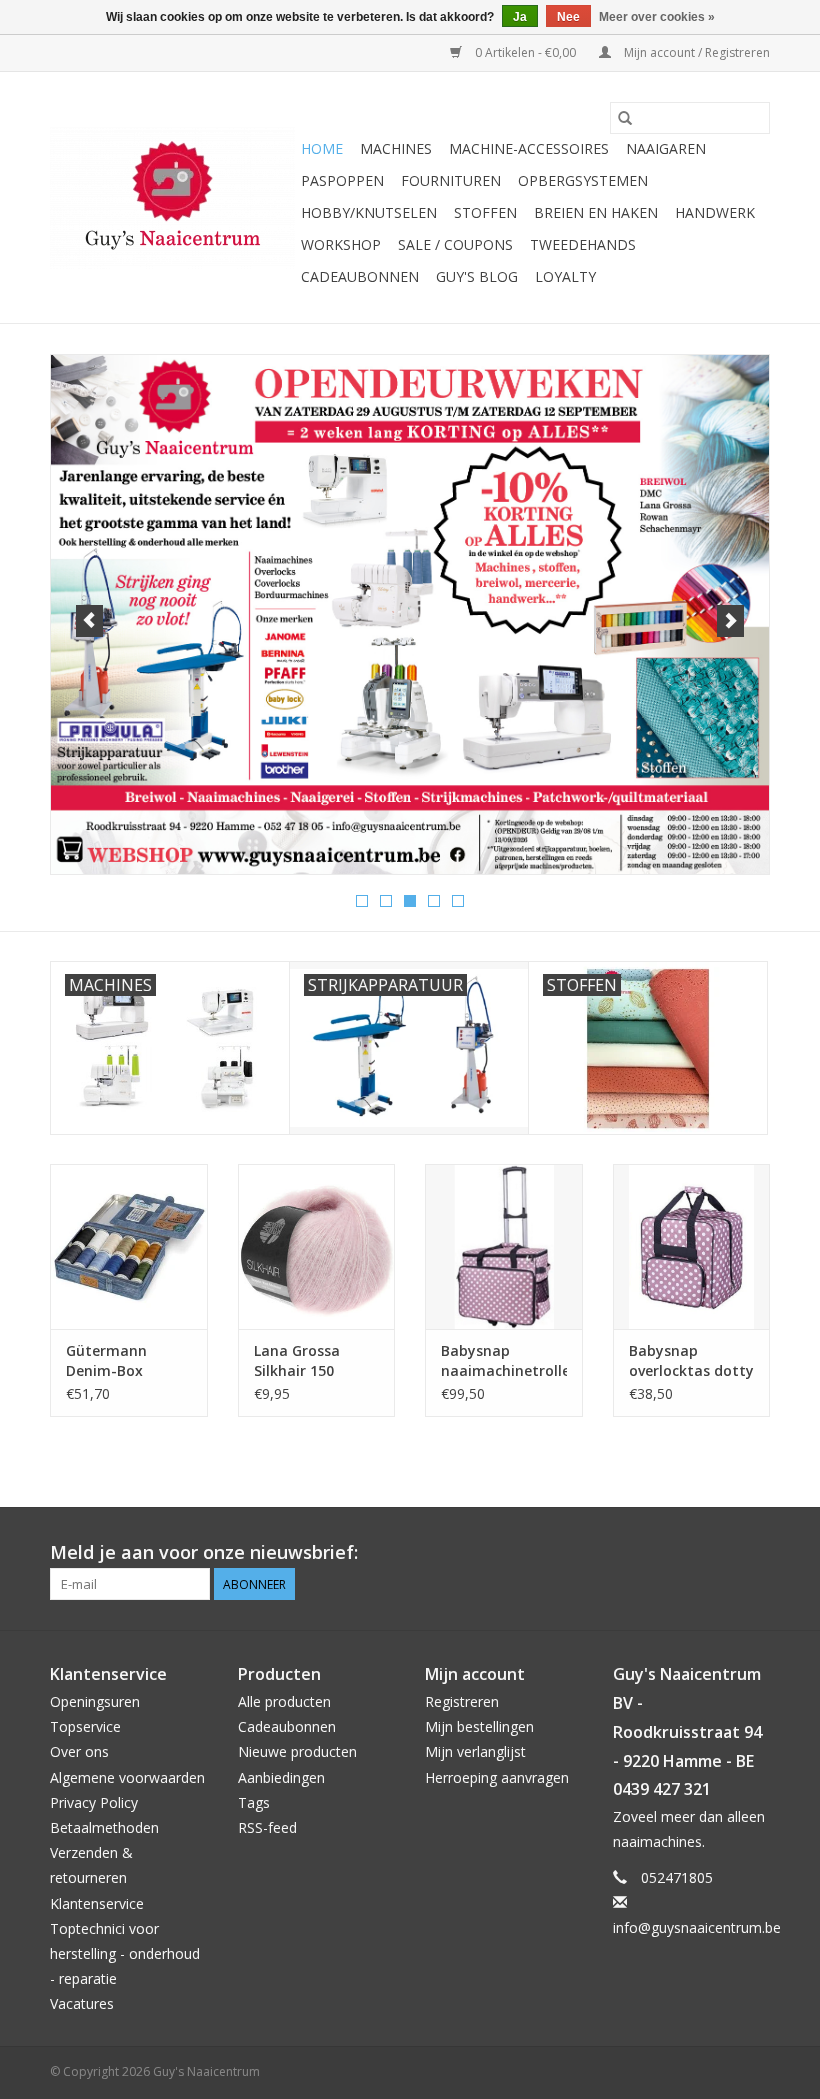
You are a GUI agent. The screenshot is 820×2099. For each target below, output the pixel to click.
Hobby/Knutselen (369, 212)
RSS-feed (267, 1827)
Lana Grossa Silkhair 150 (297, 1360)
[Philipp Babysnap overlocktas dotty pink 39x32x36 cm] (692, 1246)
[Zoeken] (625, 118)
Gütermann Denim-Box (106, 1360)
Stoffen (485, 212)
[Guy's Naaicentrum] (172, 198)
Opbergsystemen (583, 180)
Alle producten (284, 1701)
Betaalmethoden (104, 1827)
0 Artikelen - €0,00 (525, 52)
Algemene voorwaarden (127, 1777)
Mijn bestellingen (479, 1726)
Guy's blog (477, 276)
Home (322, 148)
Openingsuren (95, 1701)
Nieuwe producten (297, 1751)
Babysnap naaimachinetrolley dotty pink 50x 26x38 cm (504, 1361)
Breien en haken (596, 212)
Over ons (79, 1751)
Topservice (85, 1726)
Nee (568, 17)
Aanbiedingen (281, 1777)
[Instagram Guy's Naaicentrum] (754, 1553)
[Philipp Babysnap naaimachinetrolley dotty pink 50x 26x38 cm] (504, 1246)
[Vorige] (89, 621)
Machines (396, 148)
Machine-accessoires (529, 148)
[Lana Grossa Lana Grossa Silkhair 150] (317, 1246)
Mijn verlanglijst (475, 1751)
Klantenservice (97, 1903)
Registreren (462, 1701)
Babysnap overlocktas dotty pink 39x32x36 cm (691, 1361)
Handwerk (715, 212)
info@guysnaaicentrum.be (697, 1927)
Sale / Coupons (455, 244)
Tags (254, 1802)
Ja (520, 17)
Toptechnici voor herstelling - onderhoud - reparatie (125, 1953)
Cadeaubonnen (360, 276)
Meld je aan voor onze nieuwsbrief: (204, 1552)
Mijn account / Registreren (695, 52)
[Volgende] (730, 621)
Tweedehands (583, 244)
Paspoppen (342, 180)
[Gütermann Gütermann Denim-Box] (129, 1246)
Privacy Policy (94, 1802)
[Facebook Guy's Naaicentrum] (682, 1553)
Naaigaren (666, 148)
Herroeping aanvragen (497, 1777)
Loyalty (565, 276)
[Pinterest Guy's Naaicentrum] (718, 1553)
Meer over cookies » (657, 17)
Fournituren (451, 180)
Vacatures (82, 2003)
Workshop (341, 244)
